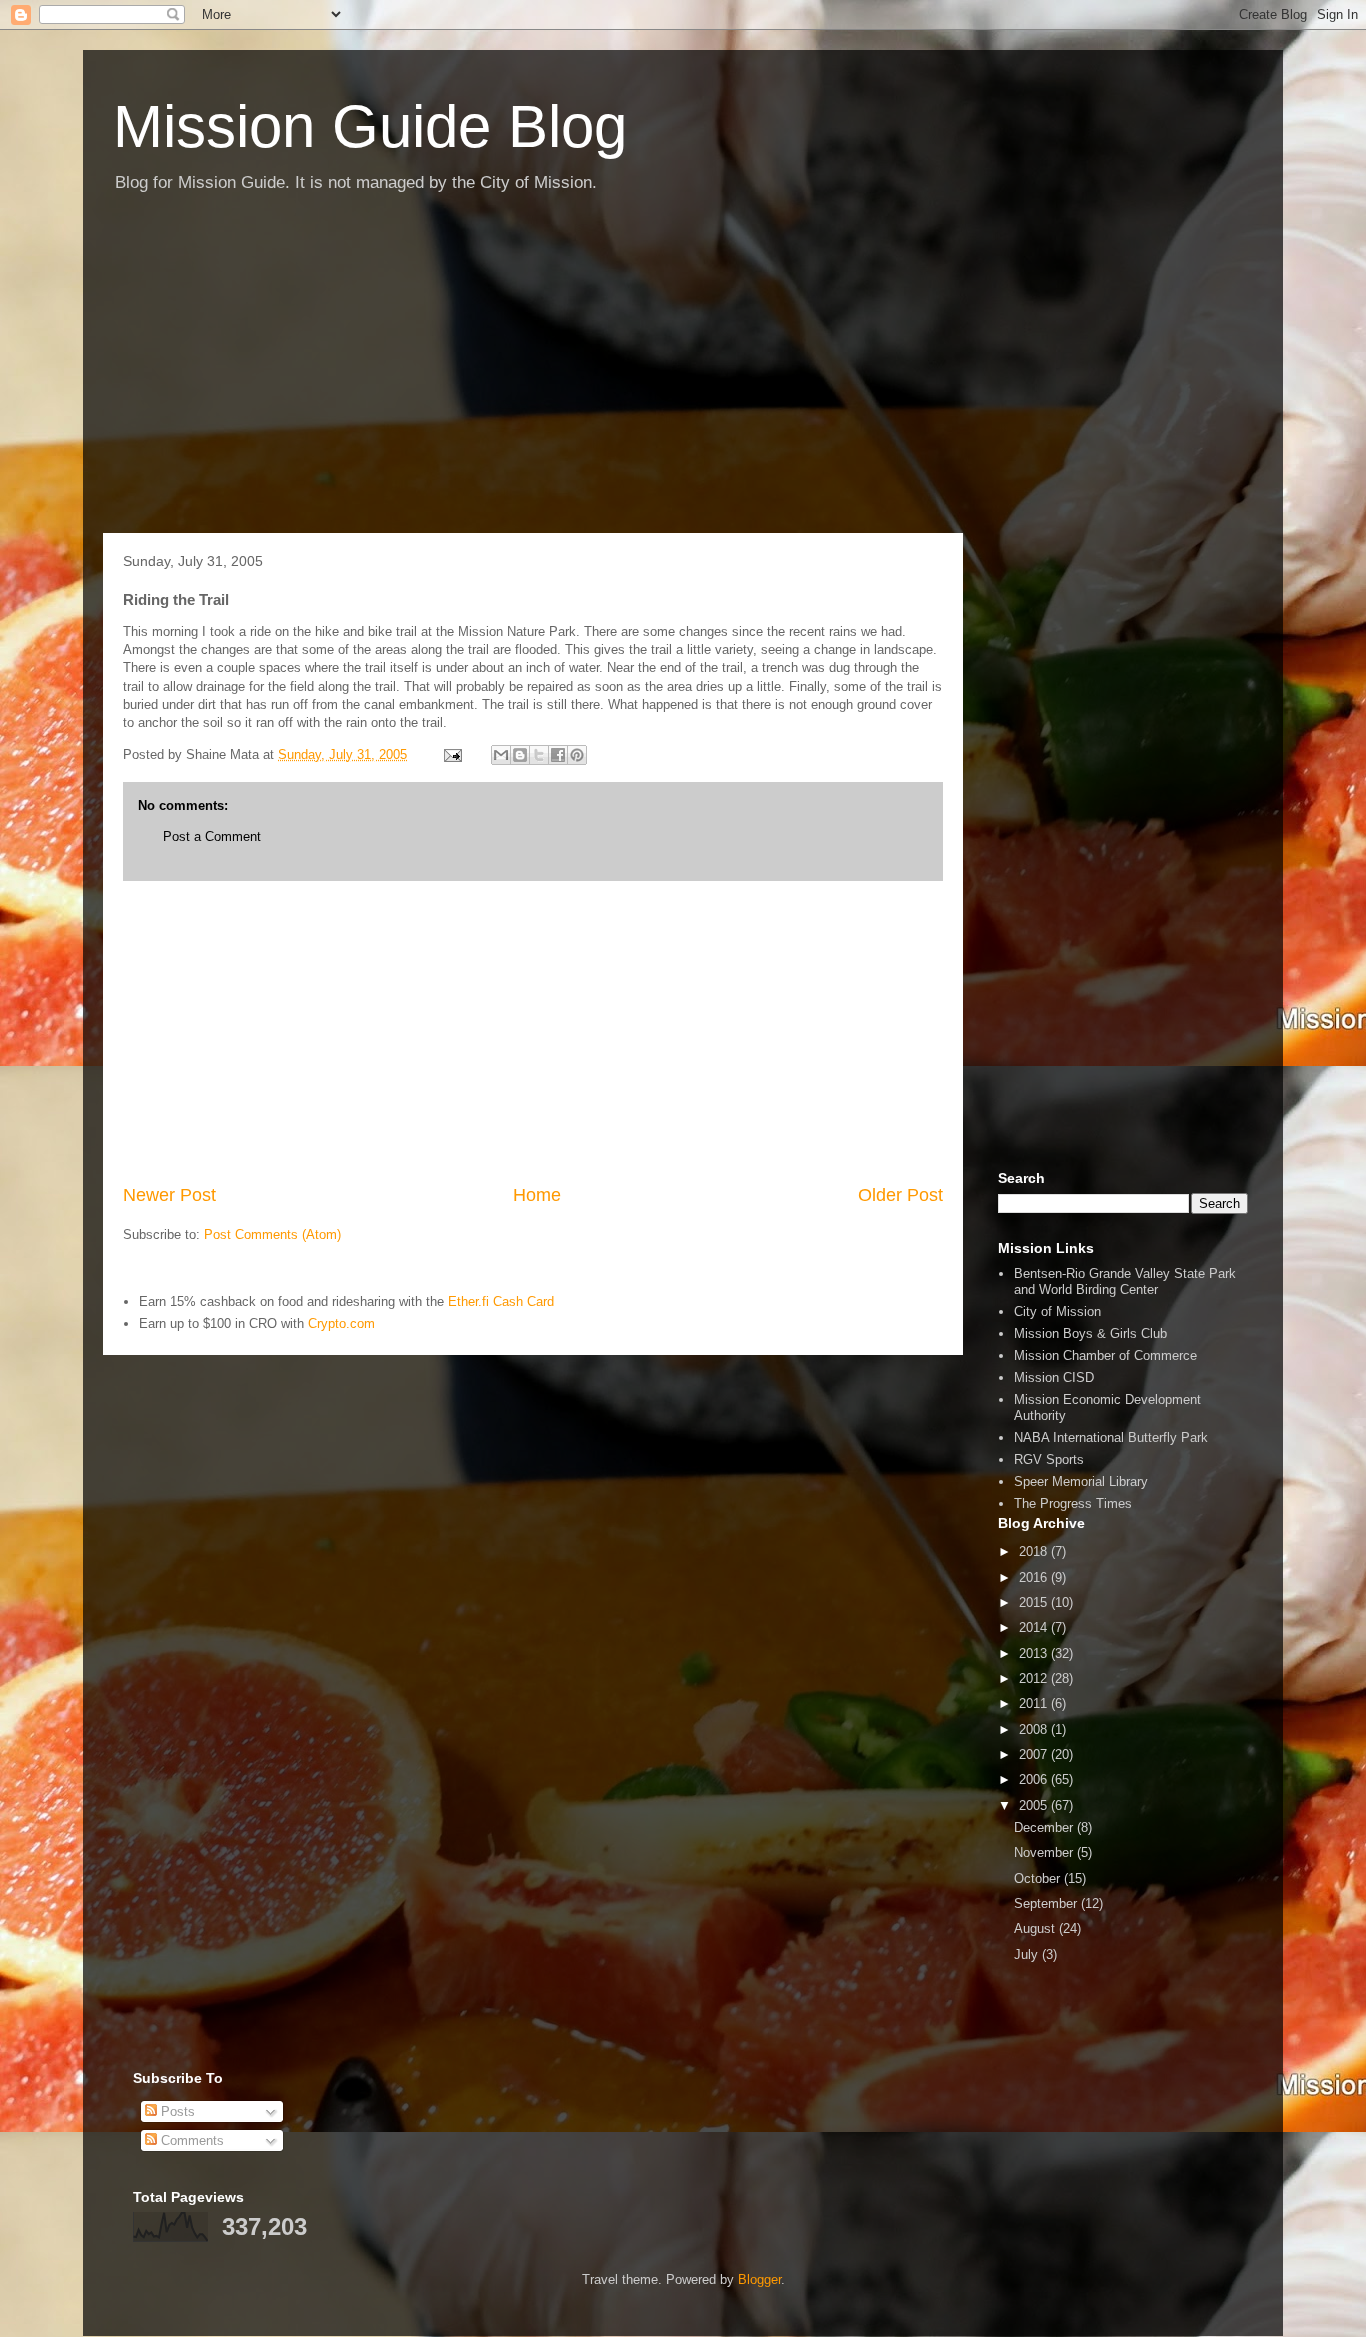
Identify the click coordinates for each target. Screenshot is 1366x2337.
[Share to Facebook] (558, 755)
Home (537, 1195)
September (1047, 1903)
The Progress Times (1073, 1503)
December (1045, 1827)
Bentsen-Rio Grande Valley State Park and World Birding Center (1125, 1281)
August (1036, 1928)
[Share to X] (539, 755)
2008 (1035, 1729)
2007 (1035, 1754)
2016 (1035, 1577)
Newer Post (169, 1195)
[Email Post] (451, 754)
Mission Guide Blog (370, 126)
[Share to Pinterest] (577, 755)
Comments (190, 2140)
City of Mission (1057, 1311)
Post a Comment (212, 836)
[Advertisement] (683, 373)
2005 (1035, 1805)
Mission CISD (1054, 1377)
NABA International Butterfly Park (1111, 1437)
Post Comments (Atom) (272, 1234)
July (1028, 1954)
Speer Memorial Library (1081, 1481)
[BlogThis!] (520, 755)
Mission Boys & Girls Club (1090, 1333)
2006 (1035, 1779)
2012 (1035, 1678)
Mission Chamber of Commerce (1105, 1355)
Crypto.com (341, 1323)
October (1039, 1878)
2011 (1035, 1703)
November (1045, 1852)
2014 (1035, 1627)
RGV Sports (1049, 1459)
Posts (176, 2111)
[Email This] (501, 755)
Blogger (759, 2279)
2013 (1035, 1653)
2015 (1035, 1602)
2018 (1035, 1551)
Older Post (900, 1195)
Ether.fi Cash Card (501, 1301)
